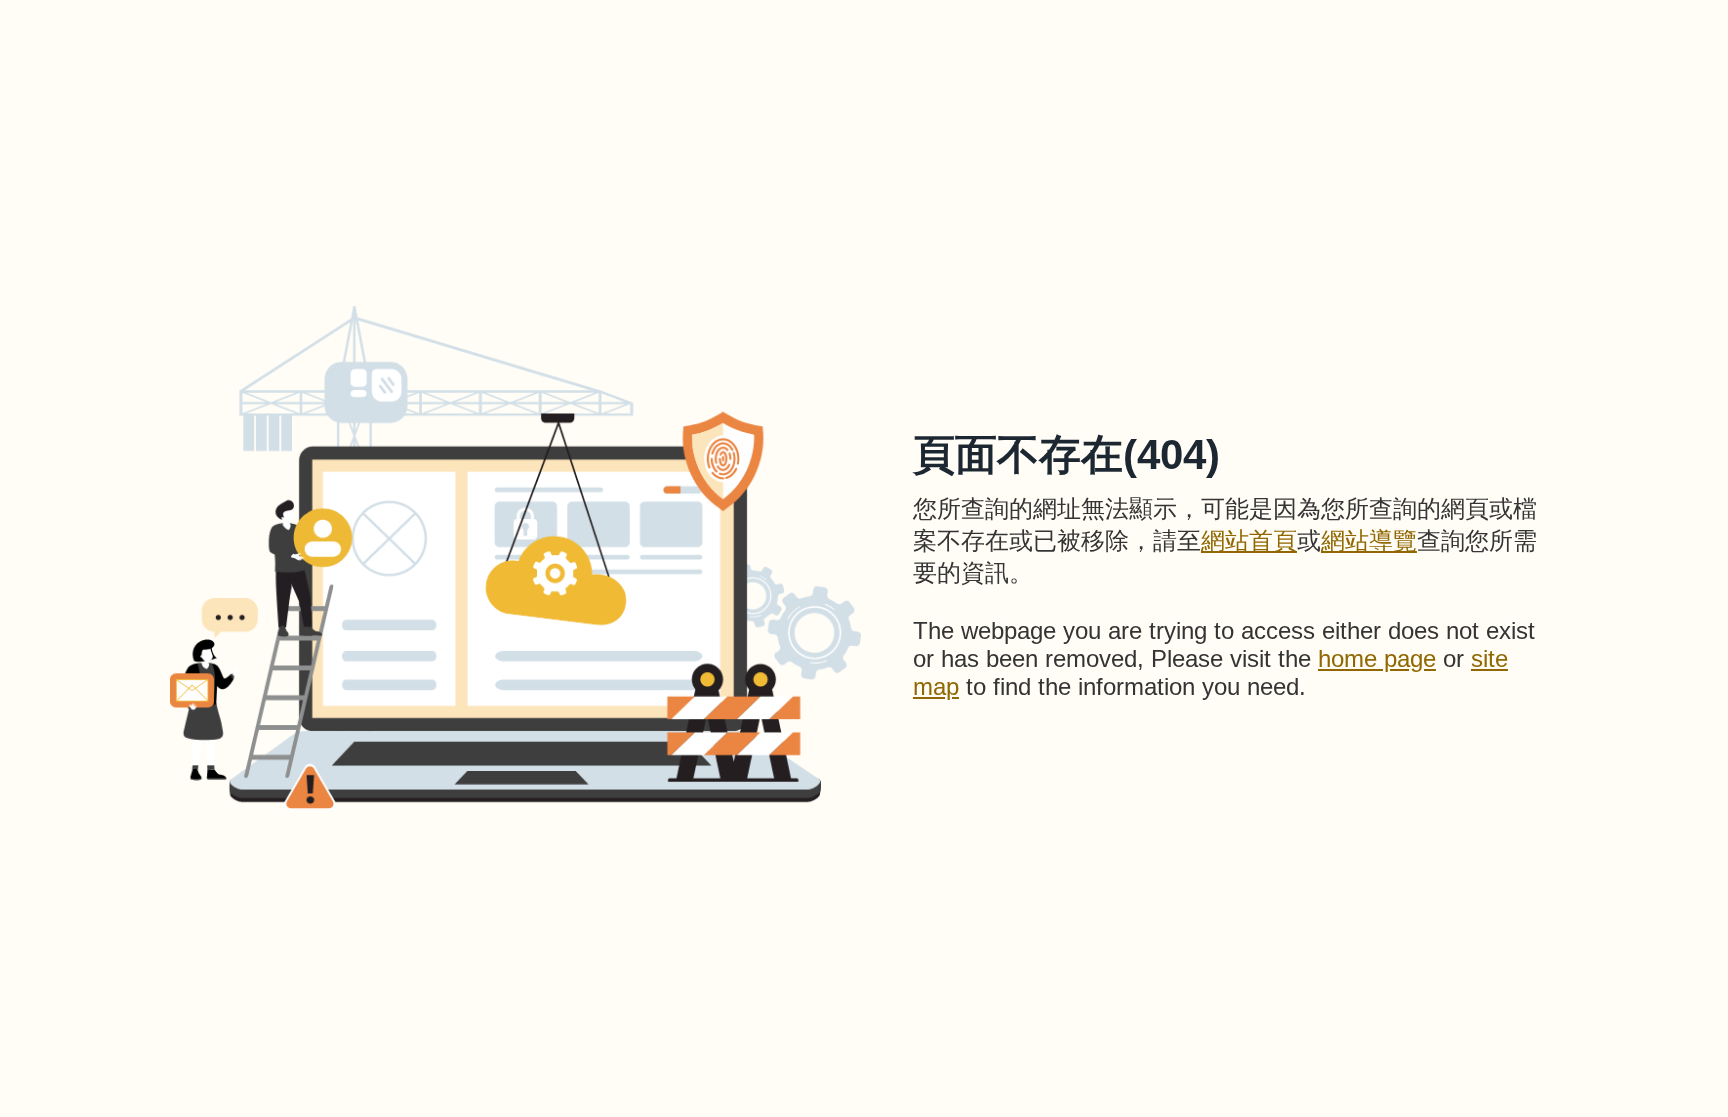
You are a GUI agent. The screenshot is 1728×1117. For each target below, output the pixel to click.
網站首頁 (1249, 540)
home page (1377, 658)
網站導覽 (1369, 540)
